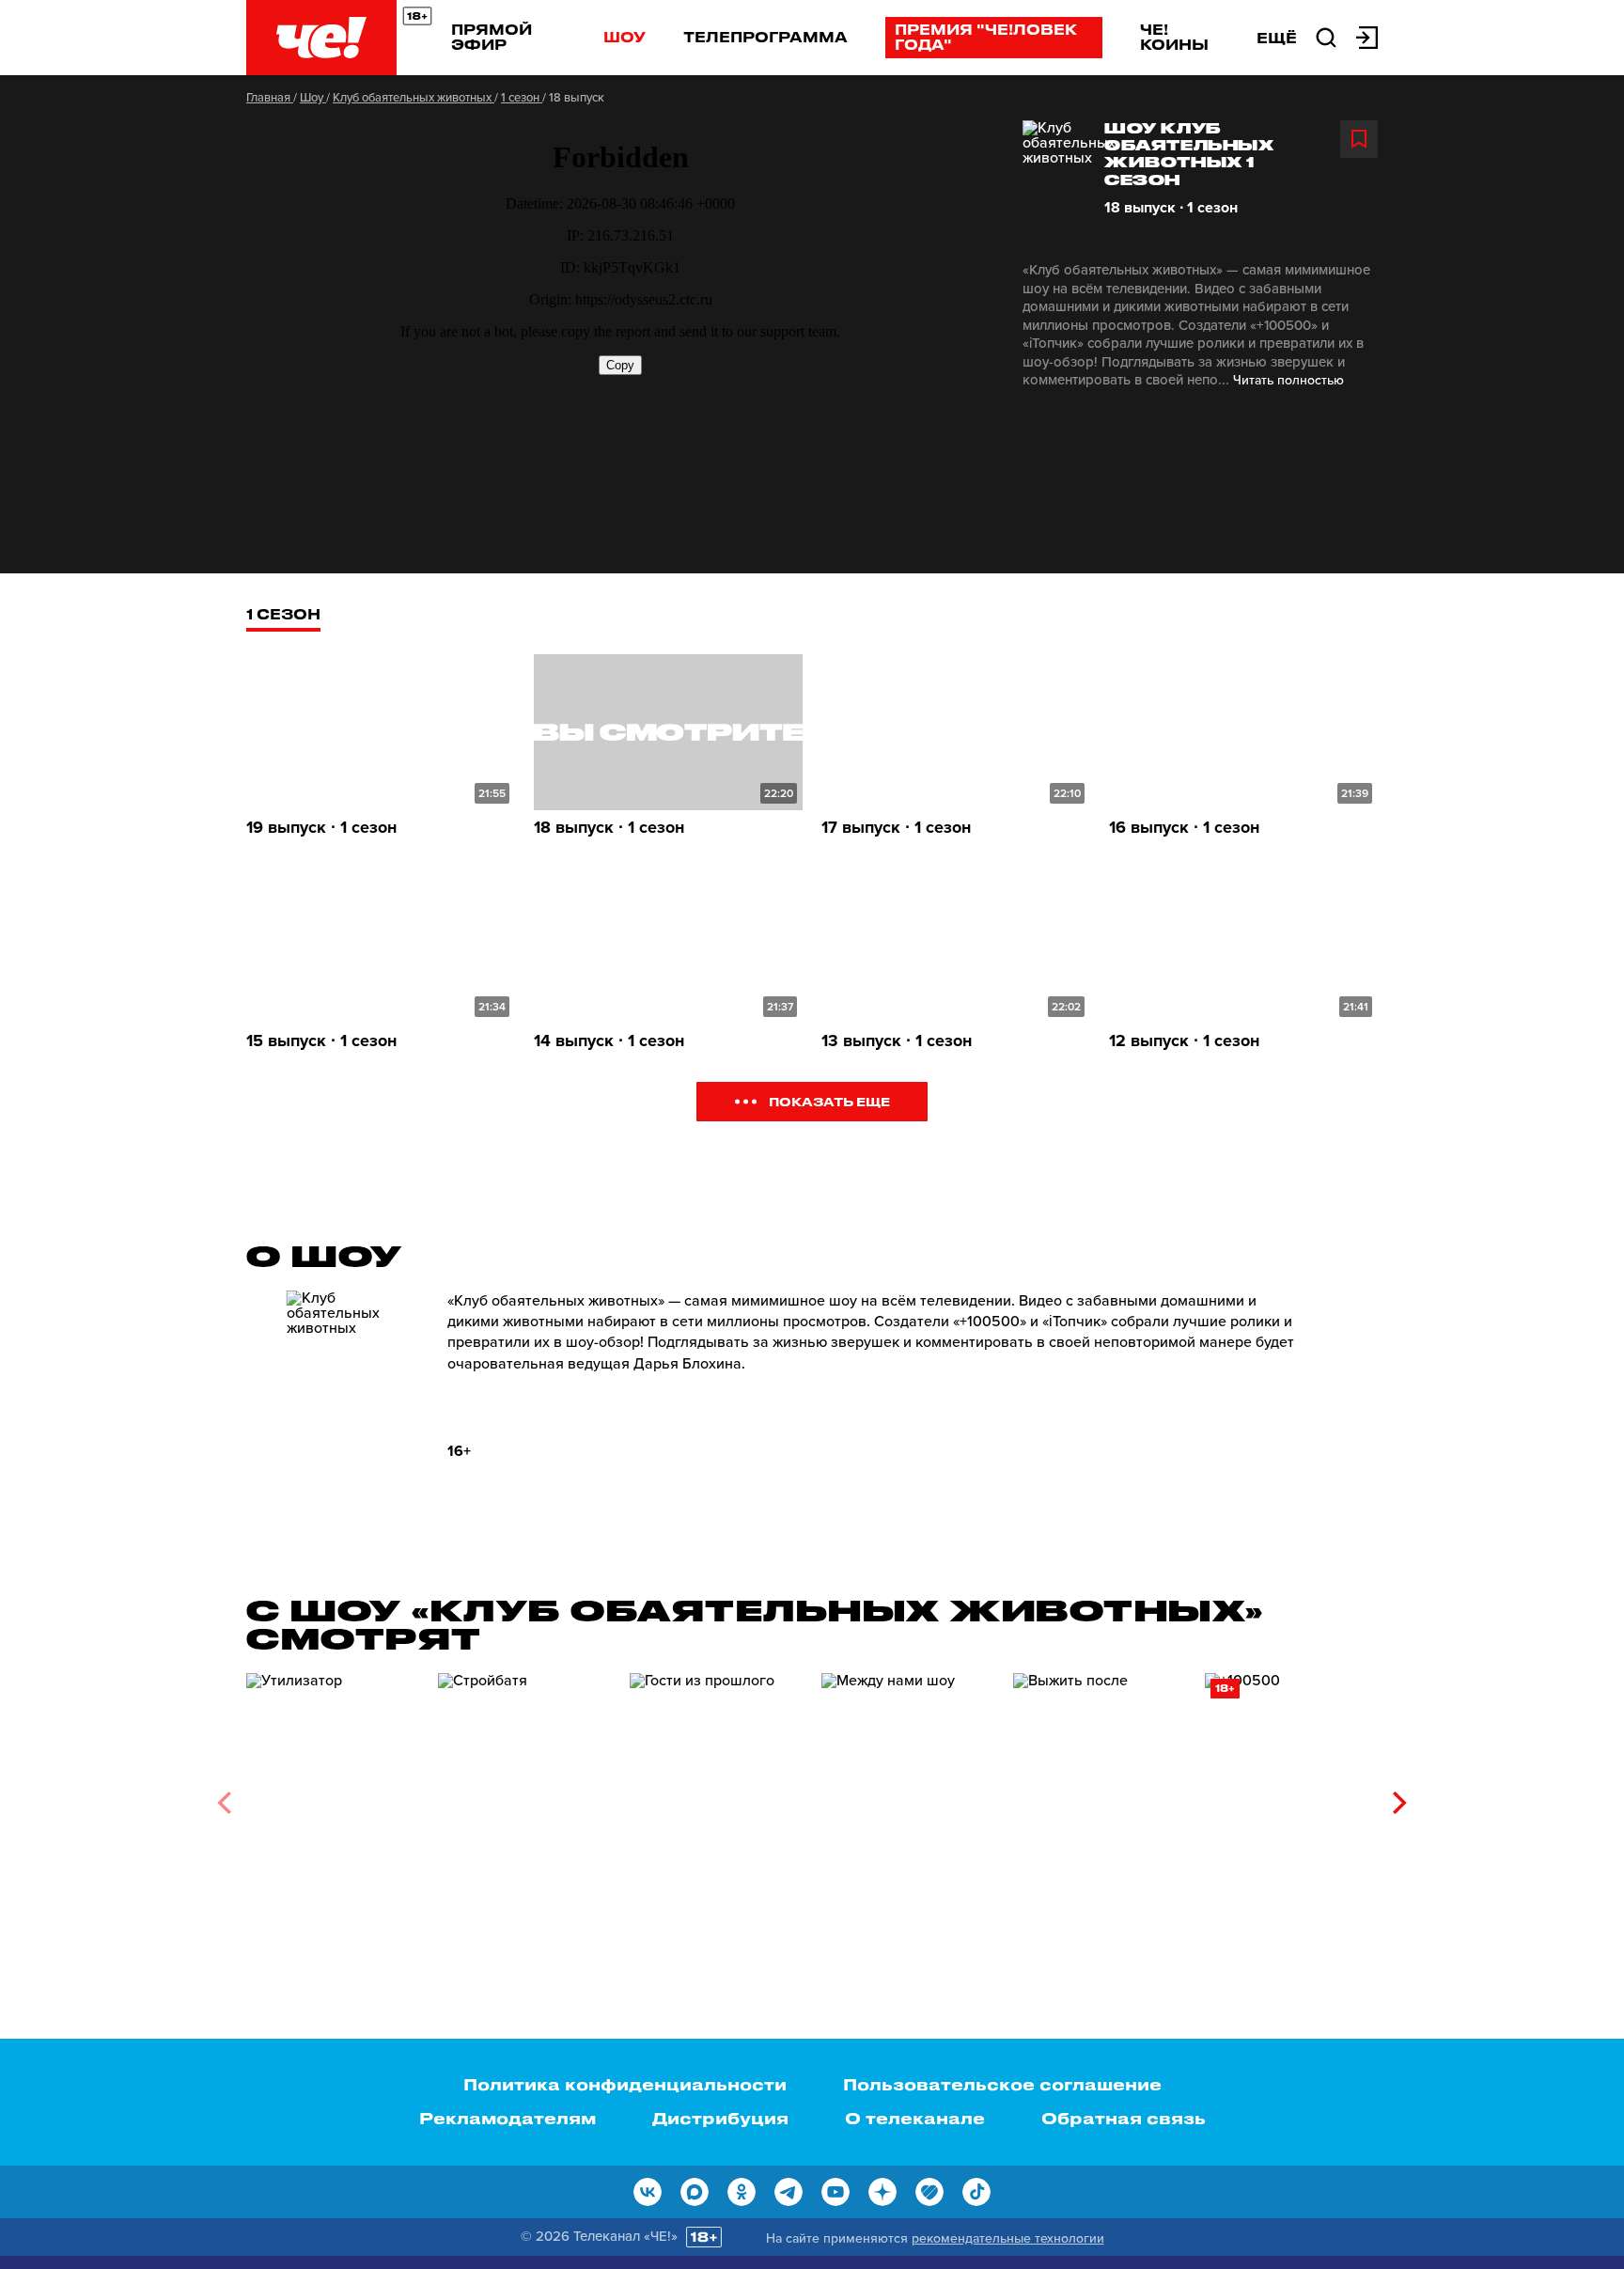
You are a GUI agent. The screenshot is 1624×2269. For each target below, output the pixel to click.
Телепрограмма (765, 37)
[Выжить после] (1100, 1796)
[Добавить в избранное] (1359, 139)
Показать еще (829, 1101)
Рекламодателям (507, 2118)
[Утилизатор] (333, 1796)
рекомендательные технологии (1008, 2238)
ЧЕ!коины (1174, 37)
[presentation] (224, 1803)
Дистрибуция (720, 2118)
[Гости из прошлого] (716, 1796)
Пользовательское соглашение (1002, 2084)
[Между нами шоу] (908, 1796)
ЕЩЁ (1277, 38)
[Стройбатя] (524, 1796)
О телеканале (915, 2118)
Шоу (625, 37)
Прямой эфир (492, 37)
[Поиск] (1326, 36)
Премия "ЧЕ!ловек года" (986, 37)
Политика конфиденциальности (625, 2084)
